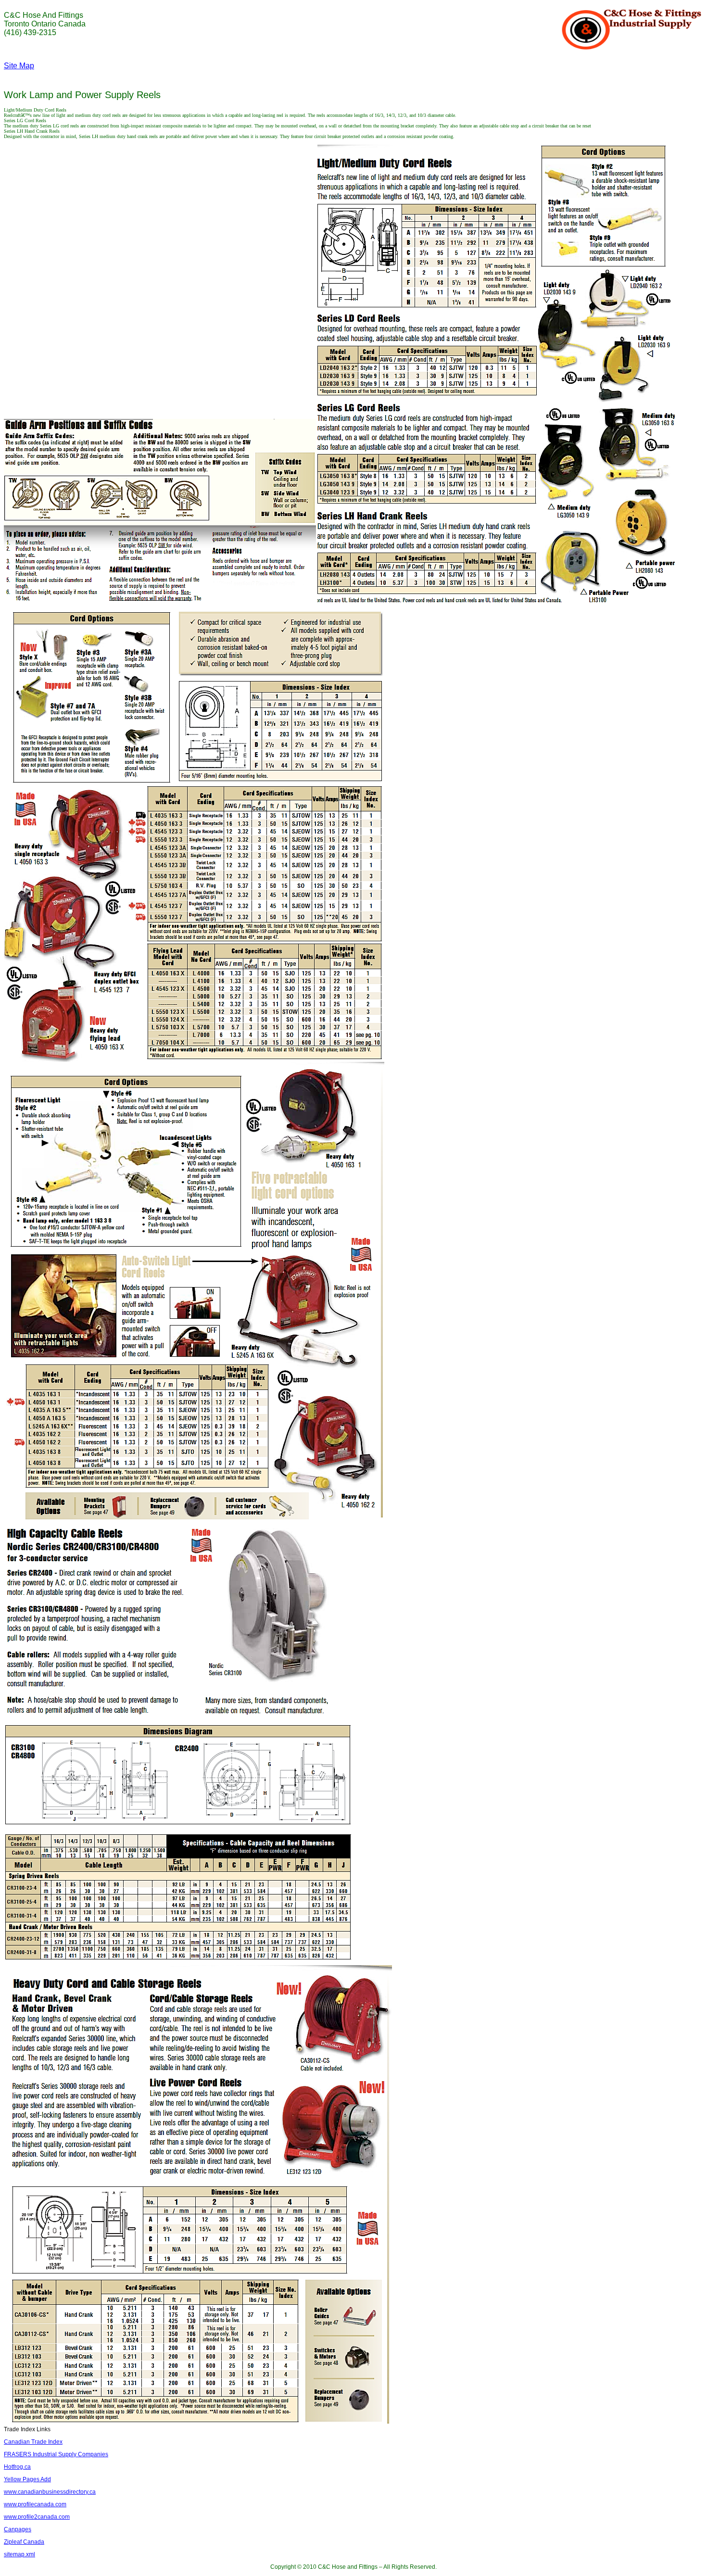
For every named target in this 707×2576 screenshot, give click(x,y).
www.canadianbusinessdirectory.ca (50, 2492)
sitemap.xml (19, 2554)
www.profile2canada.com (37, 2517)
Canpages (18, 2529)
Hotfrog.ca (17, 2467)
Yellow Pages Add (27, 2479)
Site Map (19, 66)
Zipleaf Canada (24, 2542)
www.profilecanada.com (35, 2504)
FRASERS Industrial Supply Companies (56, 2454)
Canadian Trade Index (33, 2442)
